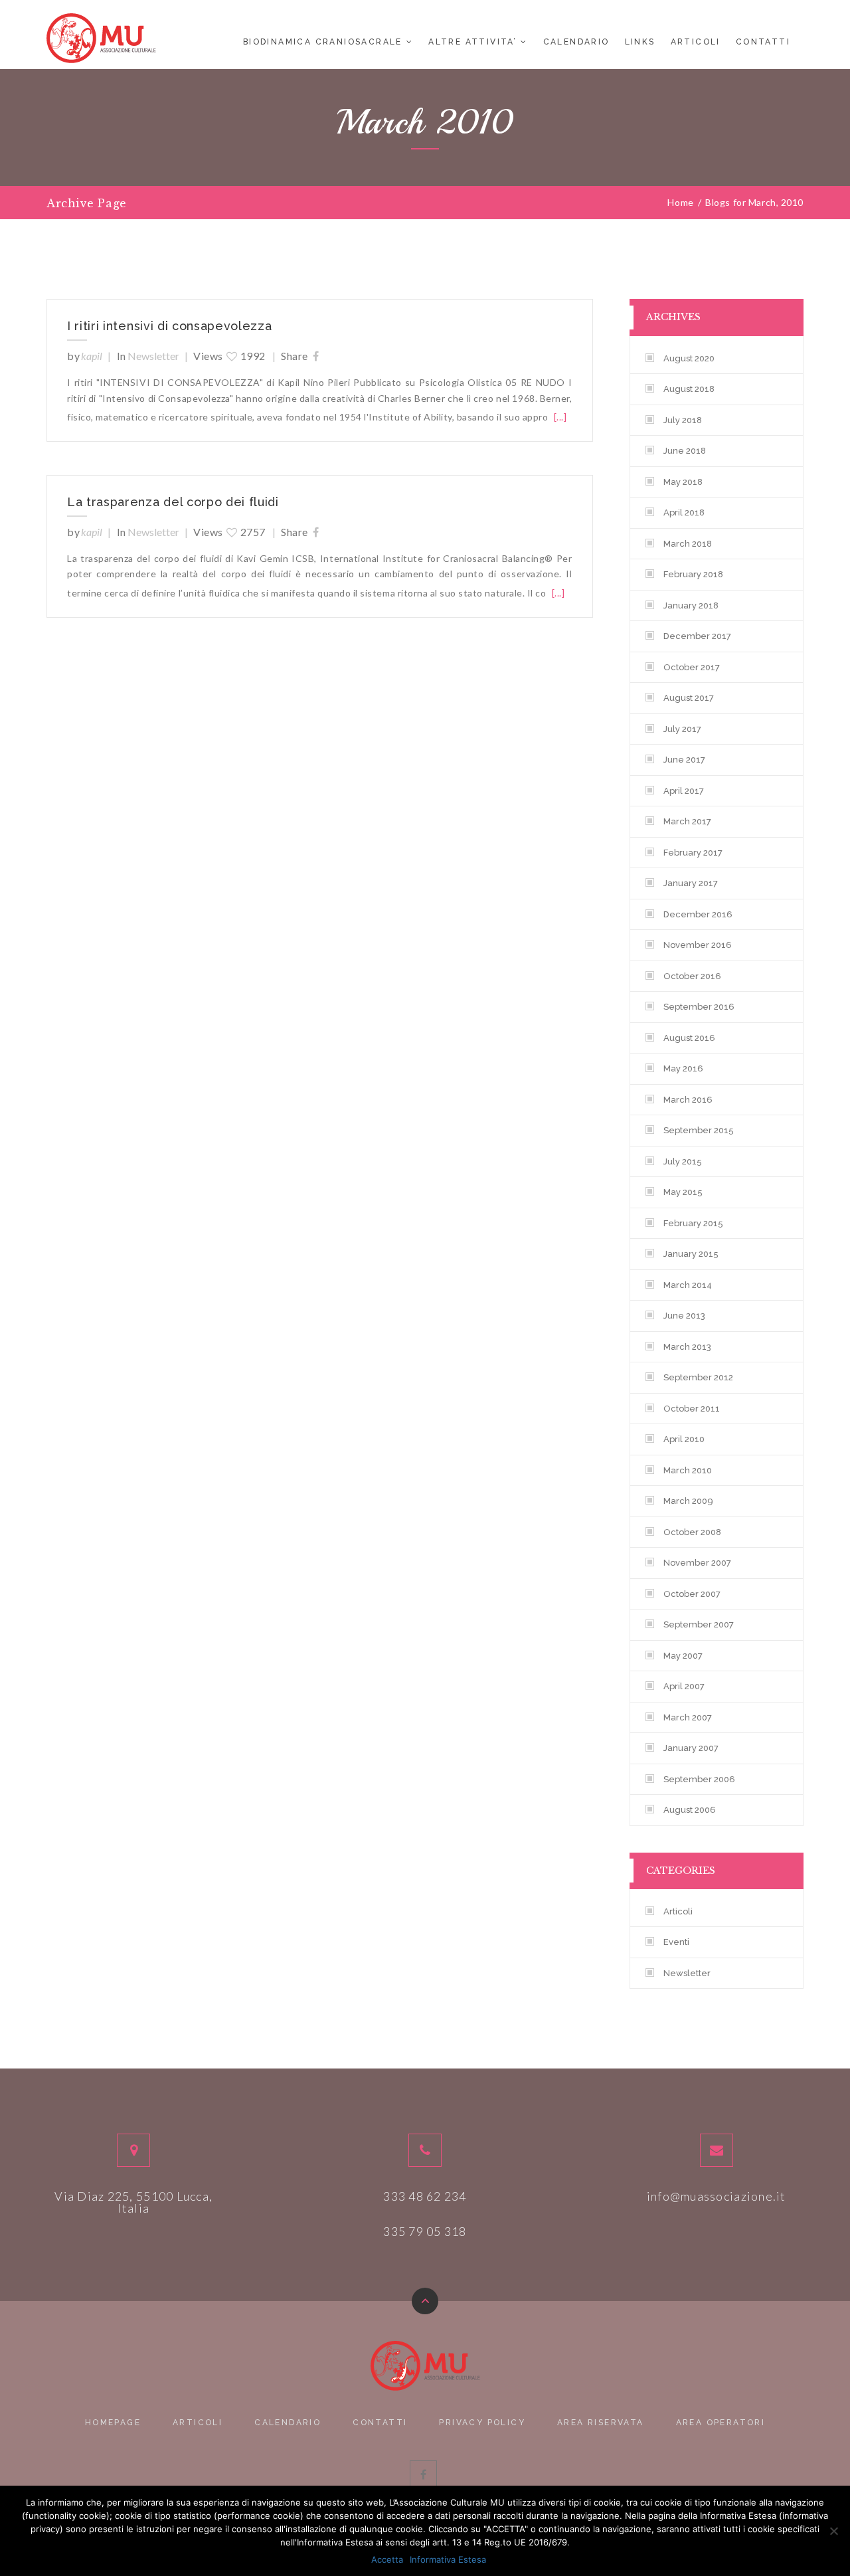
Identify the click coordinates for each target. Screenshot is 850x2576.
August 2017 (689, 698)
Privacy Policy (482, 2423)
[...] (560, 417)
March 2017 (687, 821)
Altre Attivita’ (472, 42)
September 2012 (698, 1377)
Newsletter (153, 356)
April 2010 (684, 1439)
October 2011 (692, 1409)
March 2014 (688, 1285)
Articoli (696, 42)
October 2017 (692, 667)
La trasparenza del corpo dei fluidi (173, 503)
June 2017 (684, 760)
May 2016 (683, 1068)
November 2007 (697, 1563)
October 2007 (692, 1594)
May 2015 (683, 1192)
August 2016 (689, 1038)
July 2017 (682, 729)
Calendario (576, 42)
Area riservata (601, 2423)
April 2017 (684, 791)
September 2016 (699, 1007)
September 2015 (699, 1130)
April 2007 (684, 1686)
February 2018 (693, 574)
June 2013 (684, 1316)
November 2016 (698, 945)
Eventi (676, 1942)
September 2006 (699, 1779)
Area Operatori (721, 2423)
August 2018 (689, 389)
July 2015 (683, 1161)
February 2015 (693, 1223)
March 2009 (688, 1501)
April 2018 (684, 512)
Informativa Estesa (448, 2559)
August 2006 (690, 1810)
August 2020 (689, 358)
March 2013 (687, 1347)
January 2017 (691, 883)
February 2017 (693, 853)
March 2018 (688, 544)
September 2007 (699, 1624)
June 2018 (685, 451)
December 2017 (697, 636)
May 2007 (683, 1656)
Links (640, 42)
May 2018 (683, 482)
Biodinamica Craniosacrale (323, 42)
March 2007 (688, 1717)
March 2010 (688, 1470)
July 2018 (683, 420)
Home (680, 203)
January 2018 (691, 605)
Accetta (387, 2559)
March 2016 (688, 1100)
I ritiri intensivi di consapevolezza (169, 327)
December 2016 (698, 914)
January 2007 (691, 1748)
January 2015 (691, 1254)
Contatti (763, 42)
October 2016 (692, 976)
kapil (92, 356)
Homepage (113, 2423)
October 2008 (692, 1532)
